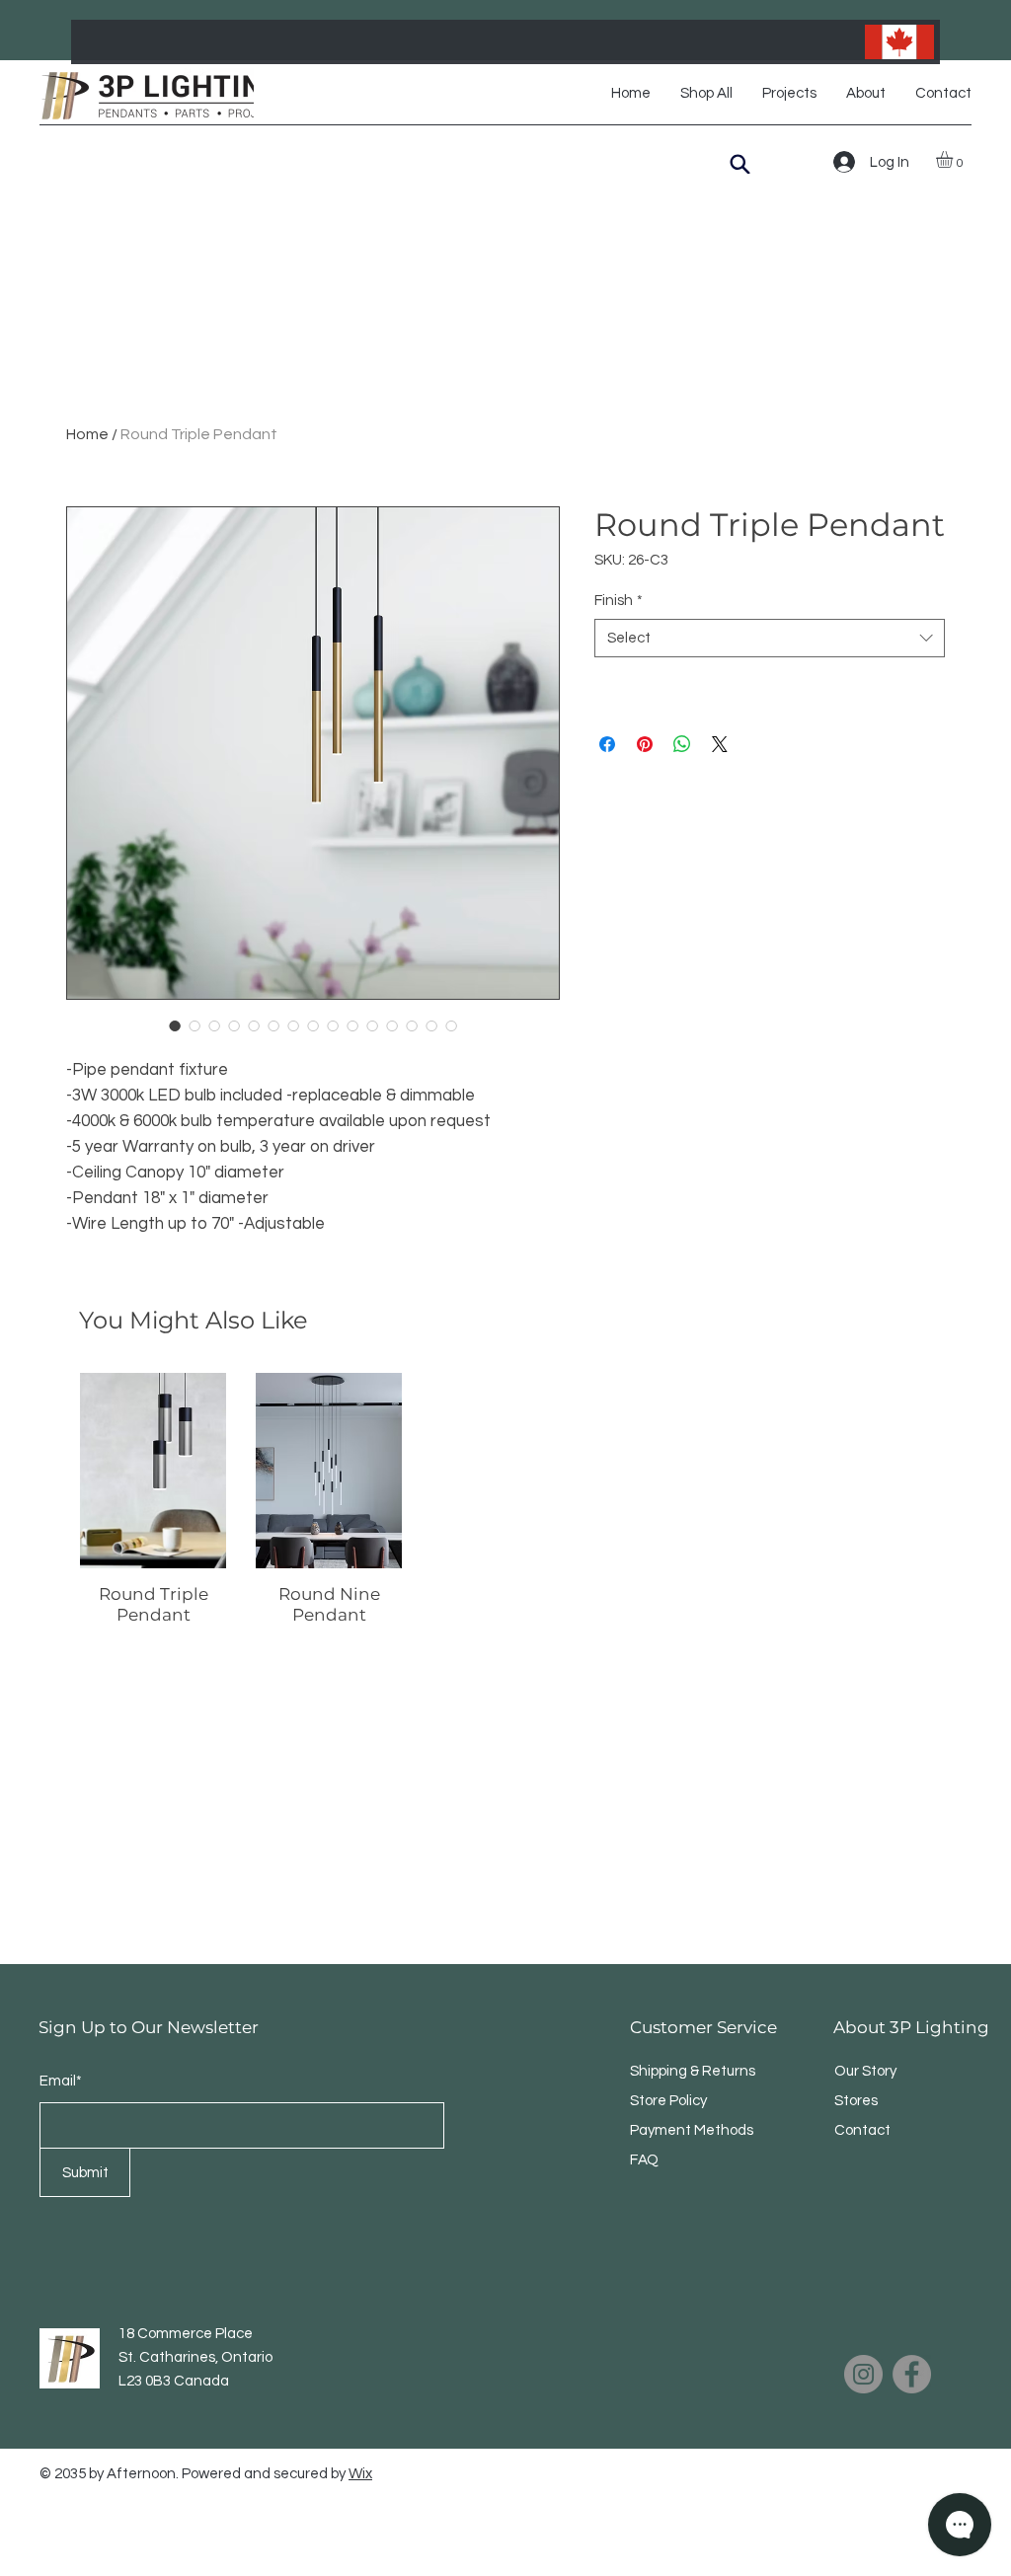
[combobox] (770, 638)
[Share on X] (720, 744)
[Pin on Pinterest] (645, 744)
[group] (505, 1499)
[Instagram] (863, 2374)
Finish (619, 601)
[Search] (740, 164)
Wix (360, 2474)
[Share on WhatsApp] (682, 744)
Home (87, 434)
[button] (954, 159)
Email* (61, 2081)
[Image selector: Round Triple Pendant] (175, 1025)
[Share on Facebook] (607, 744)
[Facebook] (912, 2374)
